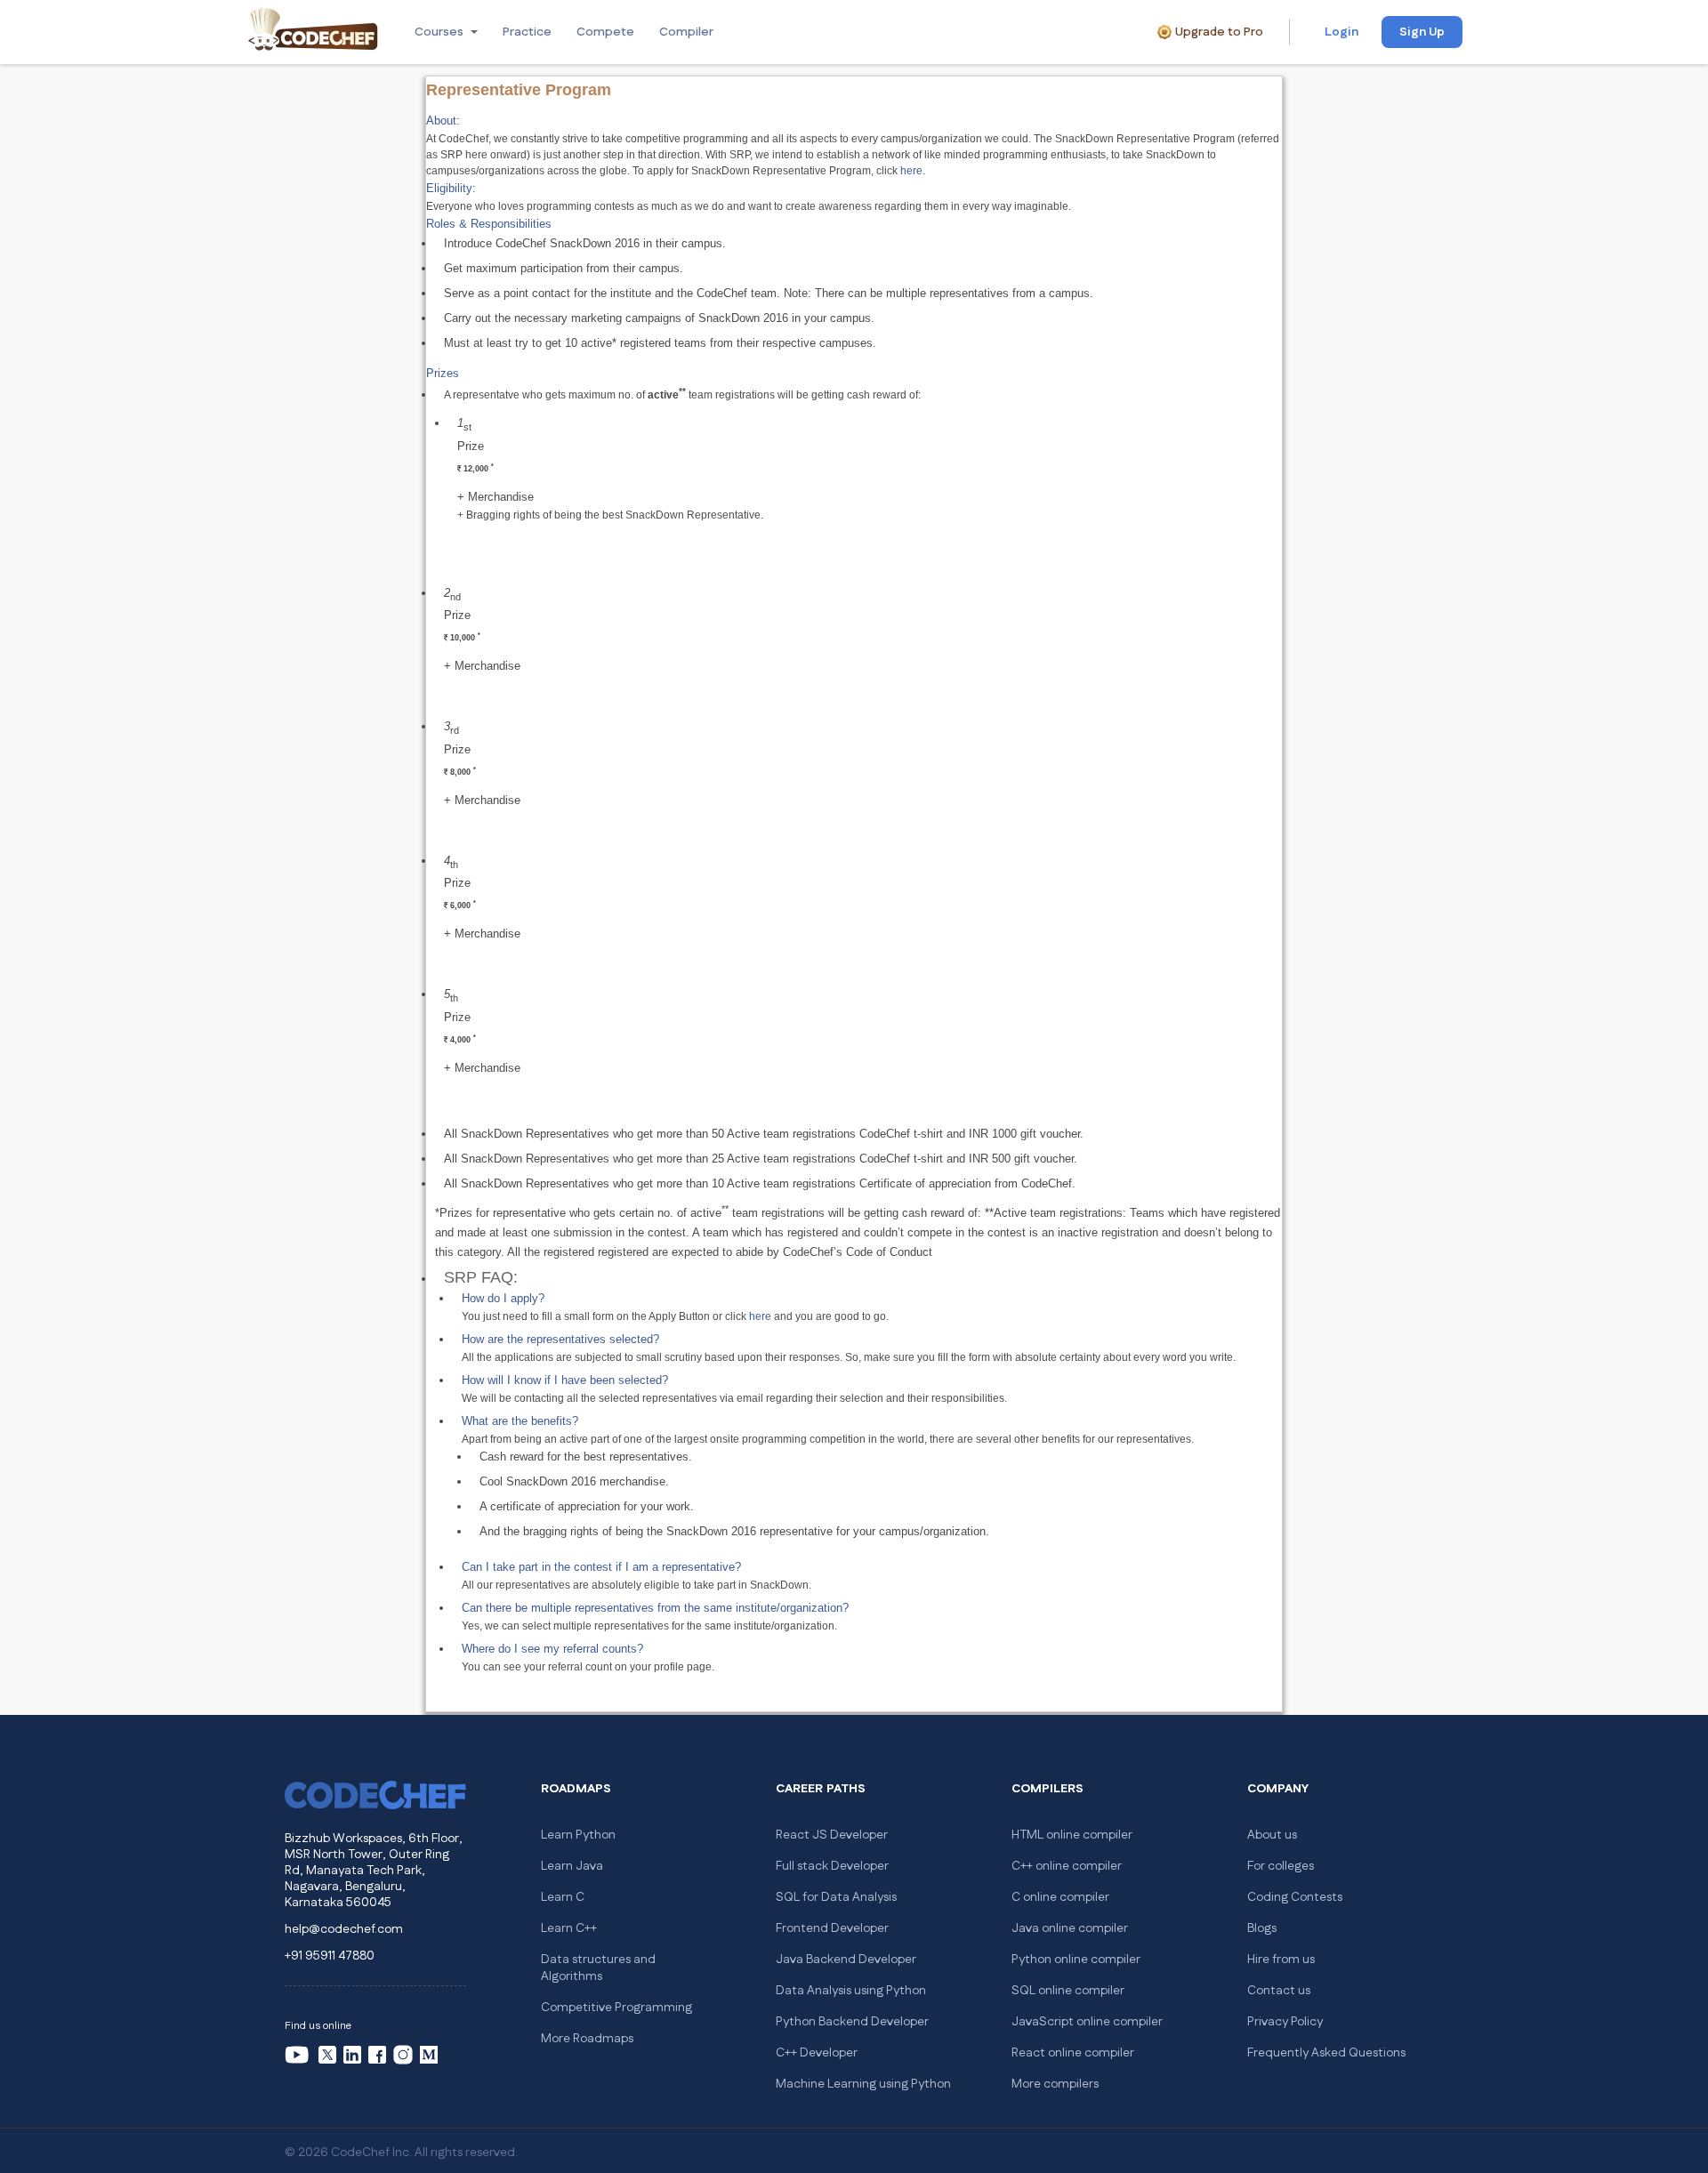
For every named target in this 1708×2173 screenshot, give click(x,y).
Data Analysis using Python (851, 1991)
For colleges (1281, 1866)
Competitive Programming (616, 2008)
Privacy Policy (1285, 2022)
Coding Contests (1295, 1897)
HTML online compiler (1072, 1835)
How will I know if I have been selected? (565, 1380)
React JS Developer (832, 1835)
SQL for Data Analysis (836, 1897)
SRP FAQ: (481, 1277)
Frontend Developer (832, 1928)
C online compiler (1060, 1897)
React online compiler (1073, 2053)
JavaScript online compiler (1087, 2022)
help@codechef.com (344, 1929)
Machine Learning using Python (863, 2084)
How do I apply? (503, 1298)
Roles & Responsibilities (489, 224)
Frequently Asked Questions (1326, 2053)
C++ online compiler (1067, 1866)
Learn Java (572, 1866)
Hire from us (1281, 1960)
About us (1272, 1835)
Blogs (1262, 1928)
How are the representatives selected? (560, 1339)
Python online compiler (1076, 1960)
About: (443, 121)
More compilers (1055, 2084)
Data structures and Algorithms (598, 1968)
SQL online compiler (1068, 1991)
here (911, 171)
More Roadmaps (587, 2039)
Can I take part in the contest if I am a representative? (601, 1567)
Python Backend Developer (852, 2022)
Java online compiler (1070, 1928)
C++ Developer (817, 2053)
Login (1341, 32)
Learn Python (578, 1835)
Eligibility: (451, 188)
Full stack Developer (832, 1866)
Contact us (1279, 1991)
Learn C (563, 1897)
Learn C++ (569, 1928)
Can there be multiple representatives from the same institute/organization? (655, 1608)
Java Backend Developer (846, 1960)
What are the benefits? (520, 1421)
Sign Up (1422, 32)
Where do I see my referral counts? (552, 1649)
